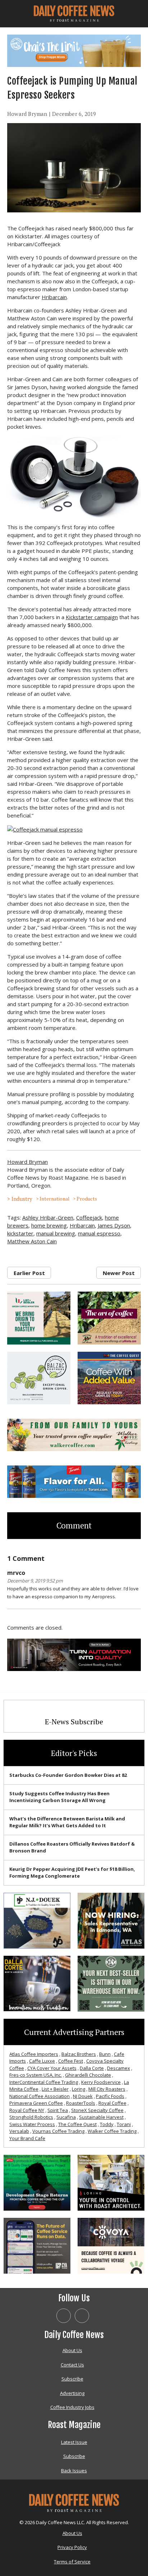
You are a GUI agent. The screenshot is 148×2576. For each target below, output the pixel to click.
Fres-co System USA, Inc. (36, 2075)
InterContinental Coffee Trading (44, 2082)
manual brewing (56, 1233)
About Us (72, 2350)
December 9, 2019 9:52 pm (35, 1581)
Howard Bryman (27, 114)
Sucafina (66, 2117)
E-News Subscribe (74, 1722)
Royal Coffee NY (27, 2110)
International (54, 1199)
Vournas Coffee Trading (58, 2131)
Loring (78, 2089)
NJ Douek (83, 2096)
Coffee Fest (71, 2061)
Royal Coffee (112, 2103)
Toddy (107, 2124)
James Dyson (114, 1225)
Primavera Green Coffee (36, 2103)
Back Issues (74, 2471)
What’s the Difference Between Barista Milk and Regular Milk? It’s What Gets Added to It (67, 1822)
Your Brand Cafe (27, 2138)
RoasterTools (81, 2103)
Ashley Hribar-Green (48, 1217)
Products (87, 1199)
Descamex (119, 2068)
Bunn (105, 2054)
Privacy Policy (72, 2547)
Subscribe (72, 2379)
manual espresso (99, 1233)
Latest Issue (74, 2442)
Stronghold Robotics (31, 2117)
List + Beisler (55, 2089)
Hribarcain (54, 297)
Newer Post (119, 1273)
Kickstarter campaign (92, 617)
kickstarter (20, 1233)
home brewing (49, 1225)
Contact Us (72, 2365)
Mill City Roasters (107, 2089)
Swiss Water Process (32, 2124)
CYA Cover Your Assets (52, 2068)
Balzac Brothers (79, 2054)
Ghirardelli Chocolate (88, 2075)
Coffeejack (89, 1217)
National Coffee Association (40, 2096)
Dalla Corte (92, 2068)
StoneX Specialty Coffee (97, 2110)
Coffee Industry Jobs (72, 2407)
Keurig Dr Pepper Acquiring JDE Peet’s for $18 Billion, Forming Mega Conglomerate (72, 1873)
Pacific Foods (110, 2096)
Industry (22, 1199)
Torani (124, 2124)
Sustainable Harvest (101, 2117)
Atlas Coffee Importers (34, 2054)
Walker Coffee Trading (112, 2131)
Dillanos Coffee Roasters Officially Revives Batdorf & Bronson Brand (72, 1847)
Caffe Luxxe (42, 2061)
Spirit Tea (58, 2110)
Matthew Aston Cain (32, 1241)
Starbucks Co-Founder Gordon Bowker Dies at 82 (68, 1775)
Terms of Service (72, 2562)
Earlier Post (29, 1273)
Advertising (72, 2393)
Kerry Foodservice (101, 2082)
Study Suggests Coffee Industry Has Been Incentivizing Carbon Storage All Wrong (59, 1797)
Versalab (19, 2131)
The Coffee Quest (77, 2124)
